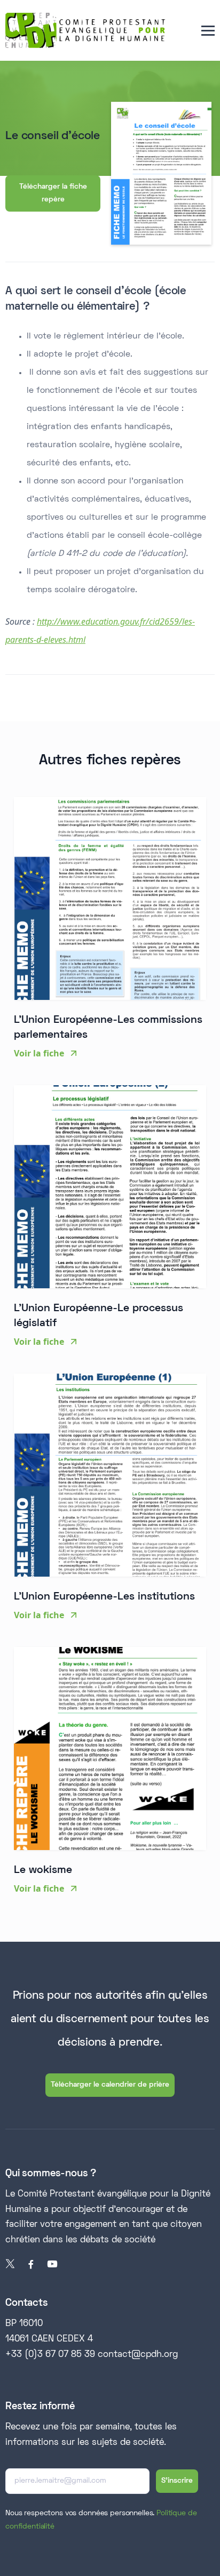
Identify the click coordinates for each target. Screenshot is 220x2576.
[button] (208, 31)
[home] (85, 30)
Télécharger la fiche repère (53, 193)
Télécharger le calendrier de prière (110, 2085)
